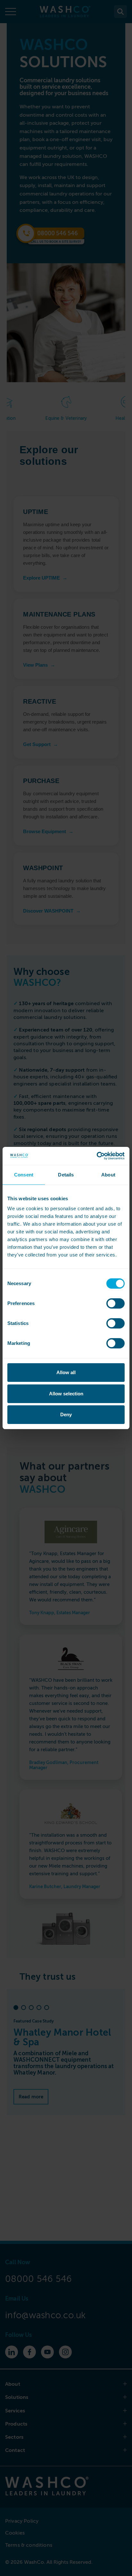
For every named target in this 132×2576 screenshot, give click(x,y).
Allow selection (66, 1394)
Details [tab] (66, 1175)
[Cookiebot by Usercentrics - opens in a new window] (97, 1156)
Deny (66, 1414)
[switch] (116, 1303)
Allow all (66, 1372)
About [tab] (108, 1175)
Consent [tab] (24, 1175)
